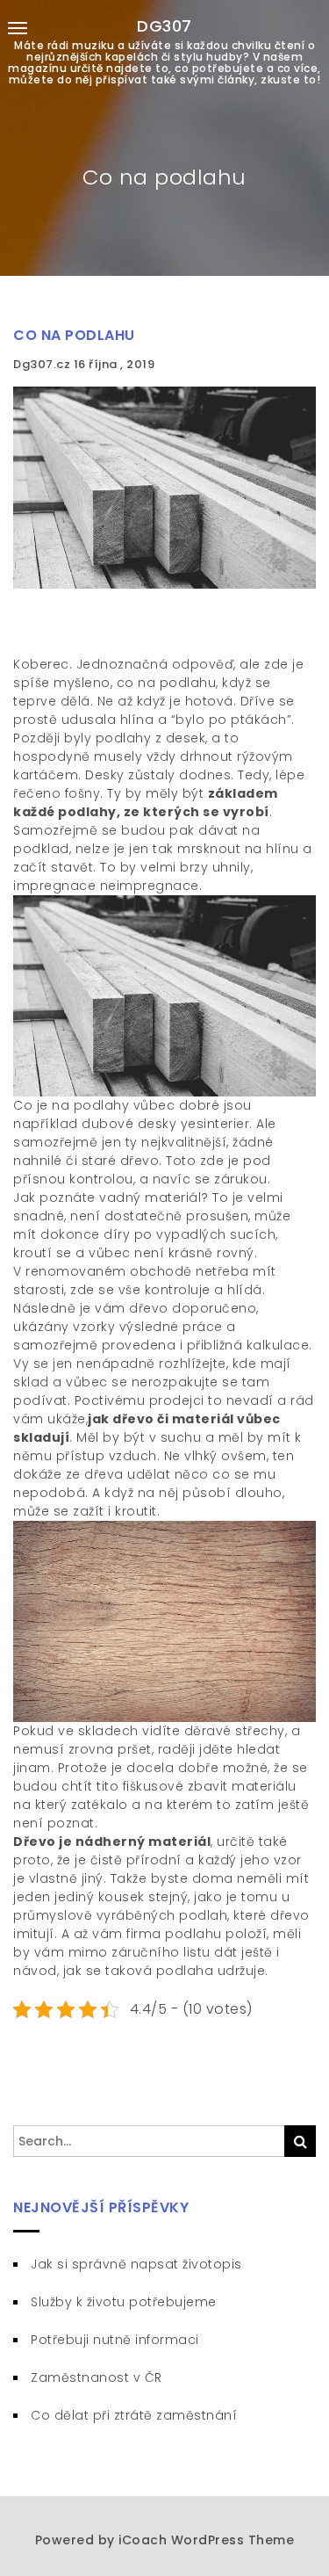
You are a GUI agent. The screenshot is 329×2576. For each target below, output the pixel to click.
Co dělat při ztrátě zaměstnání (134, 2415)
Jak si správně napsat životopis (136, 2264)
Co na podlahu (74, 335)
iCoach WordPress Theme (206, 2540)
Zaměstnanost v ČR (97, 2377)
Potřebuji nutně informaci (115, 2340)
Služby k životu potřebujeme (124, 2302)
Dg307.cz (43, 364)
